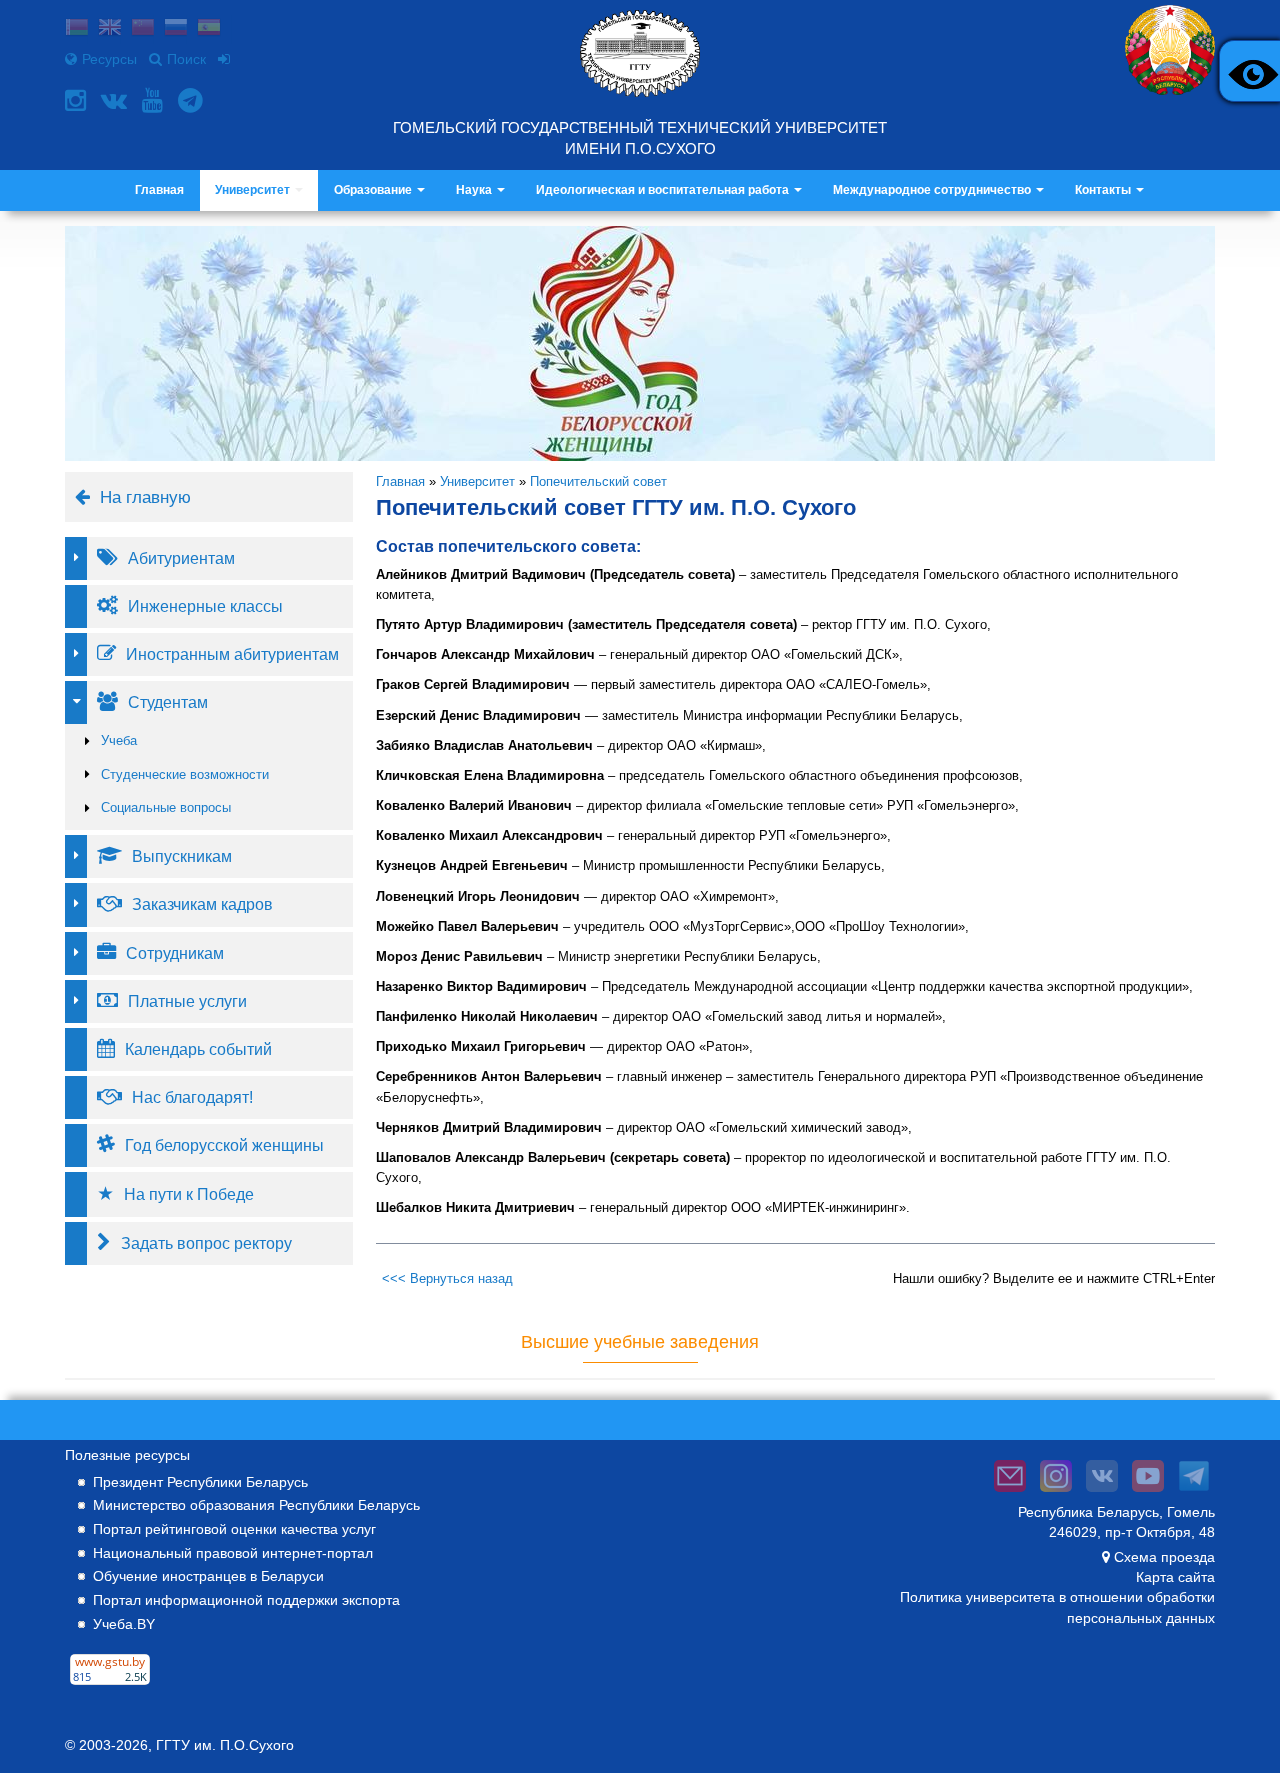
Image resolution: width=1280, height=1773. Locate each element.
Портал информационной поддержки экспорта (246, 1600)
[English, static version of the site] (110, 29)
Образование (374, 190)
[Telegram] (193, 100)
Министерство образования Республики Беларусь (256, 1505)
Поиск (186, 59)
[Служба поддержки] (1010, 1492)
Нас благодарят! (192, 1097)
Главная (159, 190)
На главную (145, 497)
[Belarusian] (77, 29)
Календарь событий (198, 1049)
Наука (475, 190)
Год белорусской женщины (224, 1145)
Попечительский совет (598, 481)
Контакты (1104, 190)
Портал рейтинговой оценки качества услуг (234, 1529)
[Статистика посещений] (110, 1685)
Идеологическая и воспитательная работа (664, 190)
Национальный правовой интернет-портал (233, 1553)
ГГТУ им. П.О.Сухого (225, 1745)
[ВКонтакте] (116, 100)
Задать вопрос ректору (206, 1243)
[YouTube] (155, 100)
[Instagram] (78, 100)
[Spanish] (209, 29)
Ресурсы (109, 59)
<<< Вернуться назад (447, 1278)
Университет (254, 190)
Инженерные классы (205, 606)
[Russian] (176, 29)
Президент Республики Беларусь (200, 1482)
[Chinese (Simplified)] (143, 29)
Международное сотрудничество (933, 190)
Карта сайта (1175, 1577)
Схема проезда (1164, 1557)
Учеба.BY (124, 1624)
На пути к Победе (189, 1194)
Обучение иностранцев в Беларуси (208, 1576)
